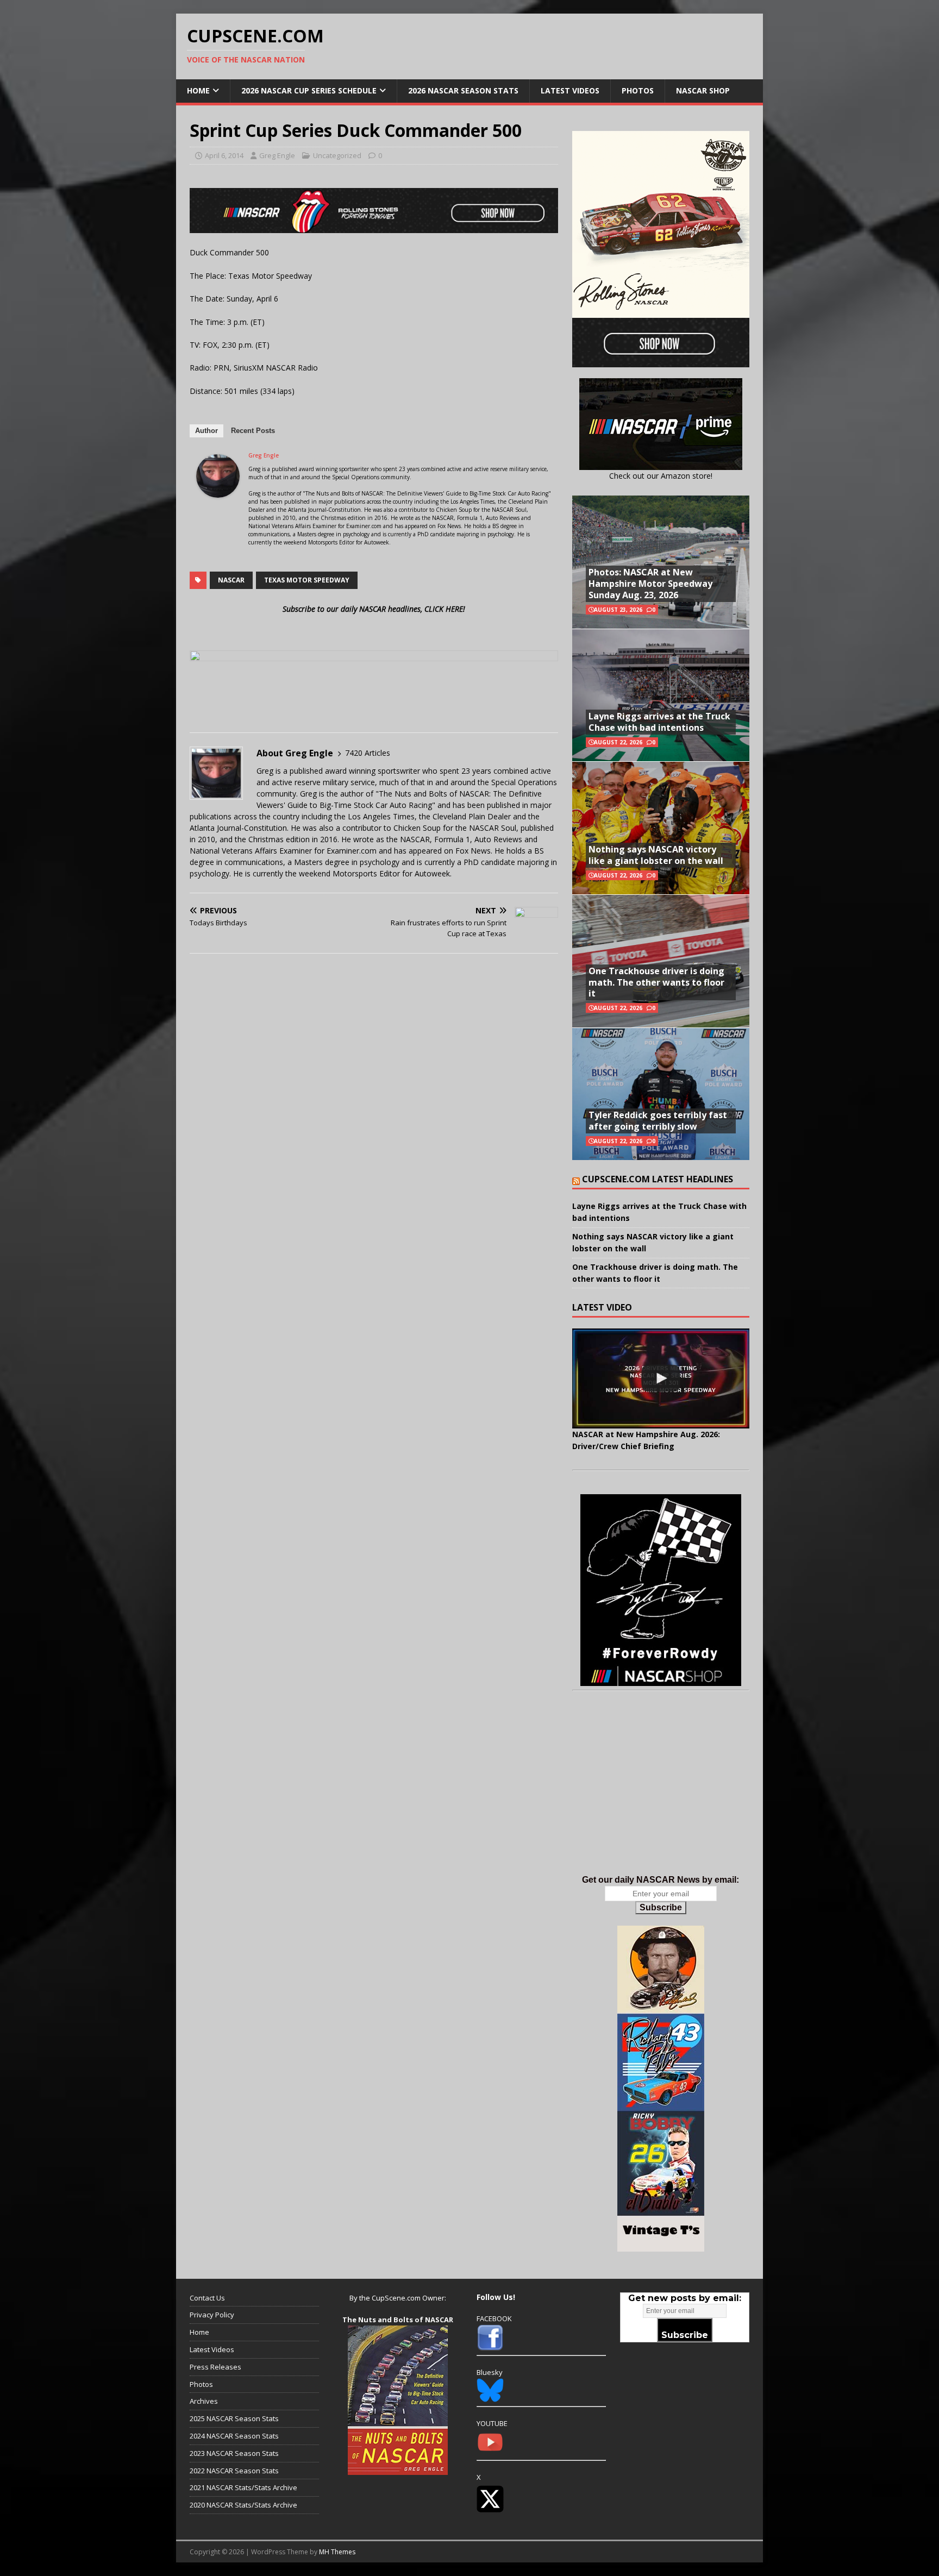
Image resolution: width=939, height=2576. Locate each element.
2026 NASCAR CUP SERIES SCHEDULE (309, 90)
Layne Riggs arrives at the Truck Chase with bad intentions (659, 722)
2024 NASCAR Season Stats (234, 2436)
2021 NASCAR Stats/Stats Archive (243, 2487)
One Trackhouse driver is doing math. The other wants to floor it (656, 982)
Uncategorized (337, 155)
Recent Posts (253, 431)
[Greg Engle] (218, 491)
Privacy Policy (212, 2315)
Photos (638, 90)
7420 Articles (368, 753)
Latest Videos (570, 90)
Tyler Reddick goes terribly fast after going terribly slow (658, 1121)
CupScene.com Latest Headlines (658, 1179)
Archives (204, 2401)
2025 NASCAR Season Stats (234, 2418)
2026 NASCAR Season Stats (463, 90)
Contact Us (207, 2298)
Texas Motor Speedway (307, 580)
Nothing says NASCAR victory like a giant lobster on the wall (656, 855)
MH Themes (337, 2552)
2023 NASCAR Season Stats (234, 2453)
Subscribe (661, 1907)
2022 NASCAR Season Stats (234, 2471)
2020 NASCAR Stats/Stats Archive (243, 2505)
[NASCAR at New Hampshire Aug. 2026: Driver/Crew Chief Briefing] (661, 1378)
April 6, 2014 (224, 155)
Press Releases (215, 2367)
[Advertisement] (661, 1794)
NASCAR (231, 580)
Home (198, 90)
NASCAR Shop (703, 90)
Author (206, 431)
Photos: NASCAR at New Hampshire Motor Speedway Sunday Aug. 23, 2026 (650, 584)
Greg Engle (277, 155)
